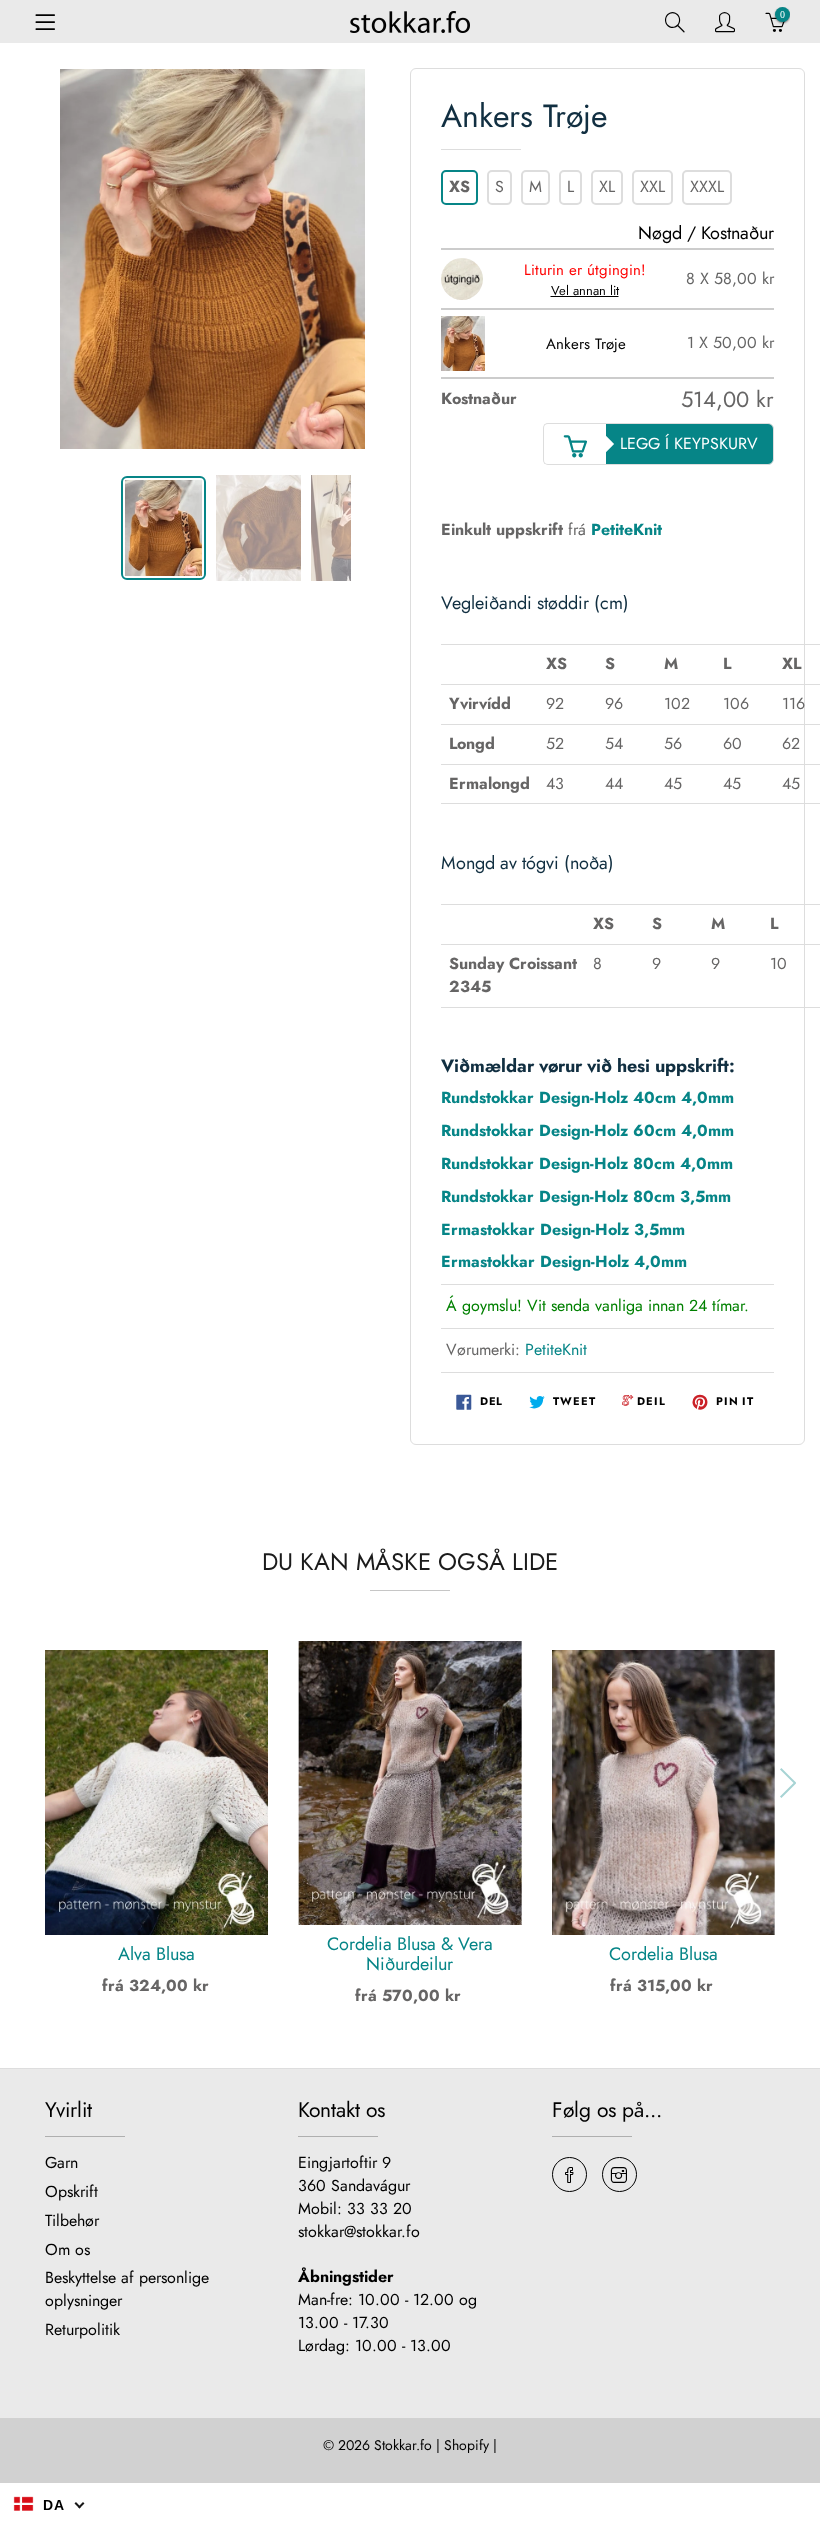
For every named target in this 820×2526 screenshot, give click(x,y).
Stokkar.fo (403, 2445)
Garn (61, 2162)
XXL (652, 186)
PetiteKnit (626, 529)
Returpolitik (82, 2329)
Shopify (466, 2445)
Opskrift (71, 2191)
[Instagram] (619, 2174)
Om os (67, 2249)
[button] (28, 1783)
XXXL (707, 186)
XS (459, 186)
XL (607, 186)
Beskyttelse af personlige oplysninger (127, 2289)
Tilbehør (72, 2220)
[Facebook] (569, 2174)
